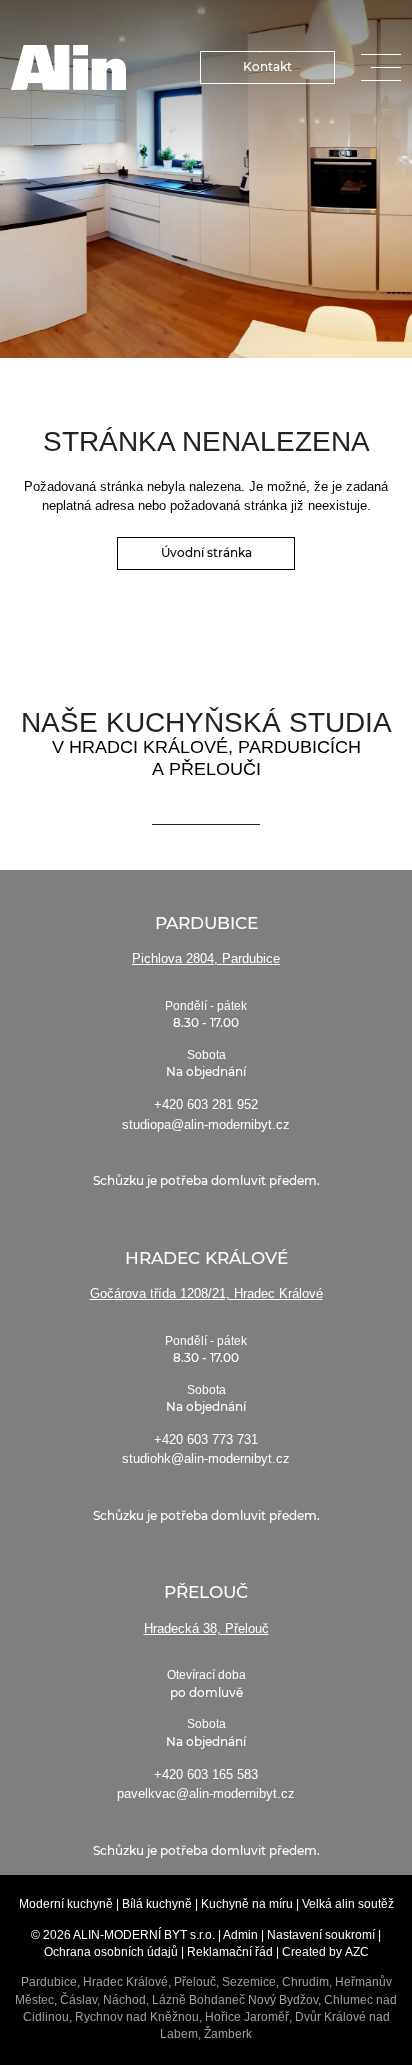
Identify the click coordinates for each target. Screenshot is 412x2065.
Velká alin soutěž (348, 1904)
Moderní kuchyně (66, 1904)
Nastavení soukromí (321, 1935)
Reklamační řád (230, 1952)
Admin (240, 1935)
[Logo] (69, 67)
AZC (357, 1952)
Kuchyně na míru (247, 1904)
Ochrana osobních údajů (111, 1952)
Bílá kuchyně (157, 1904)
